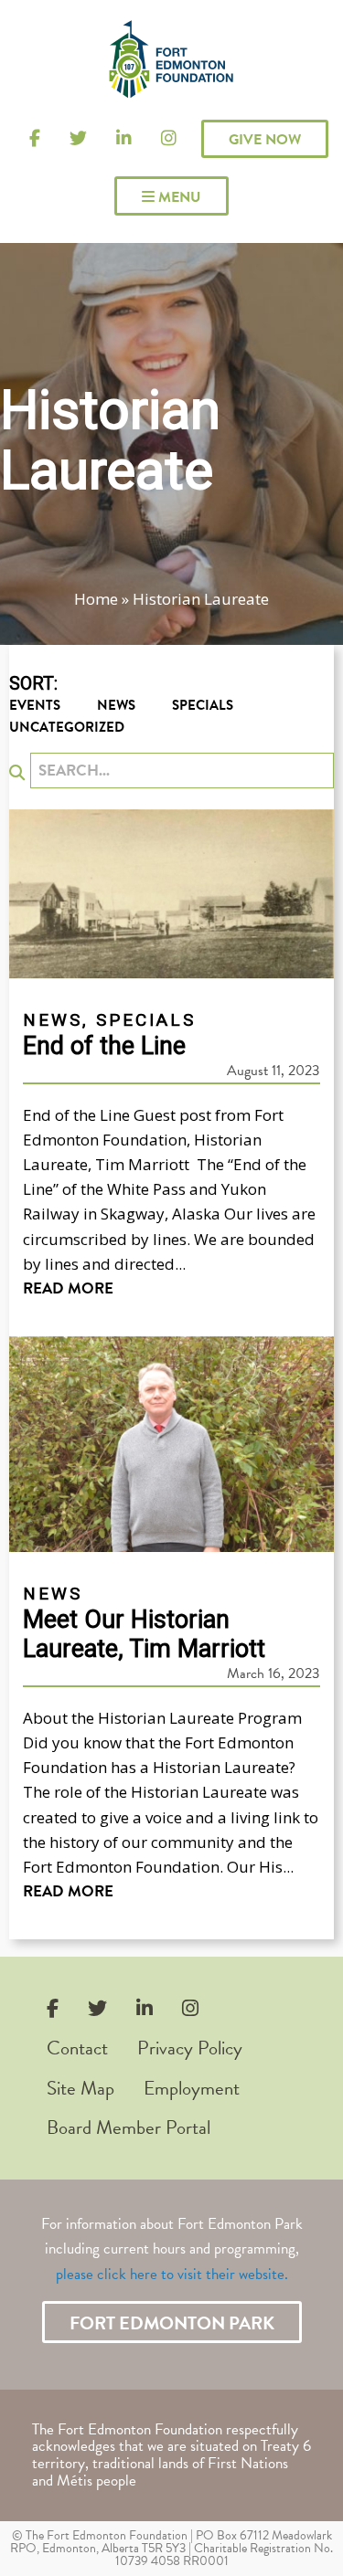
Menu (178, 197)
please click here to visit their (145, 2274)
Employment (192, 2088)
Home (96, 599)
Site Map (80, 2088)
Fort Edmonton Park (172, 2323)
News (116, 705)
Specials (203, 705)
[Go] (17, 772)
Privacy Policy (190, 2048)
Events (35, 705)
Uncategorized (67, 727)
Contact (77, 2048)
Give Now (265, 140)
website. (263, 2274)
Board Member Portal (129, 2127)
